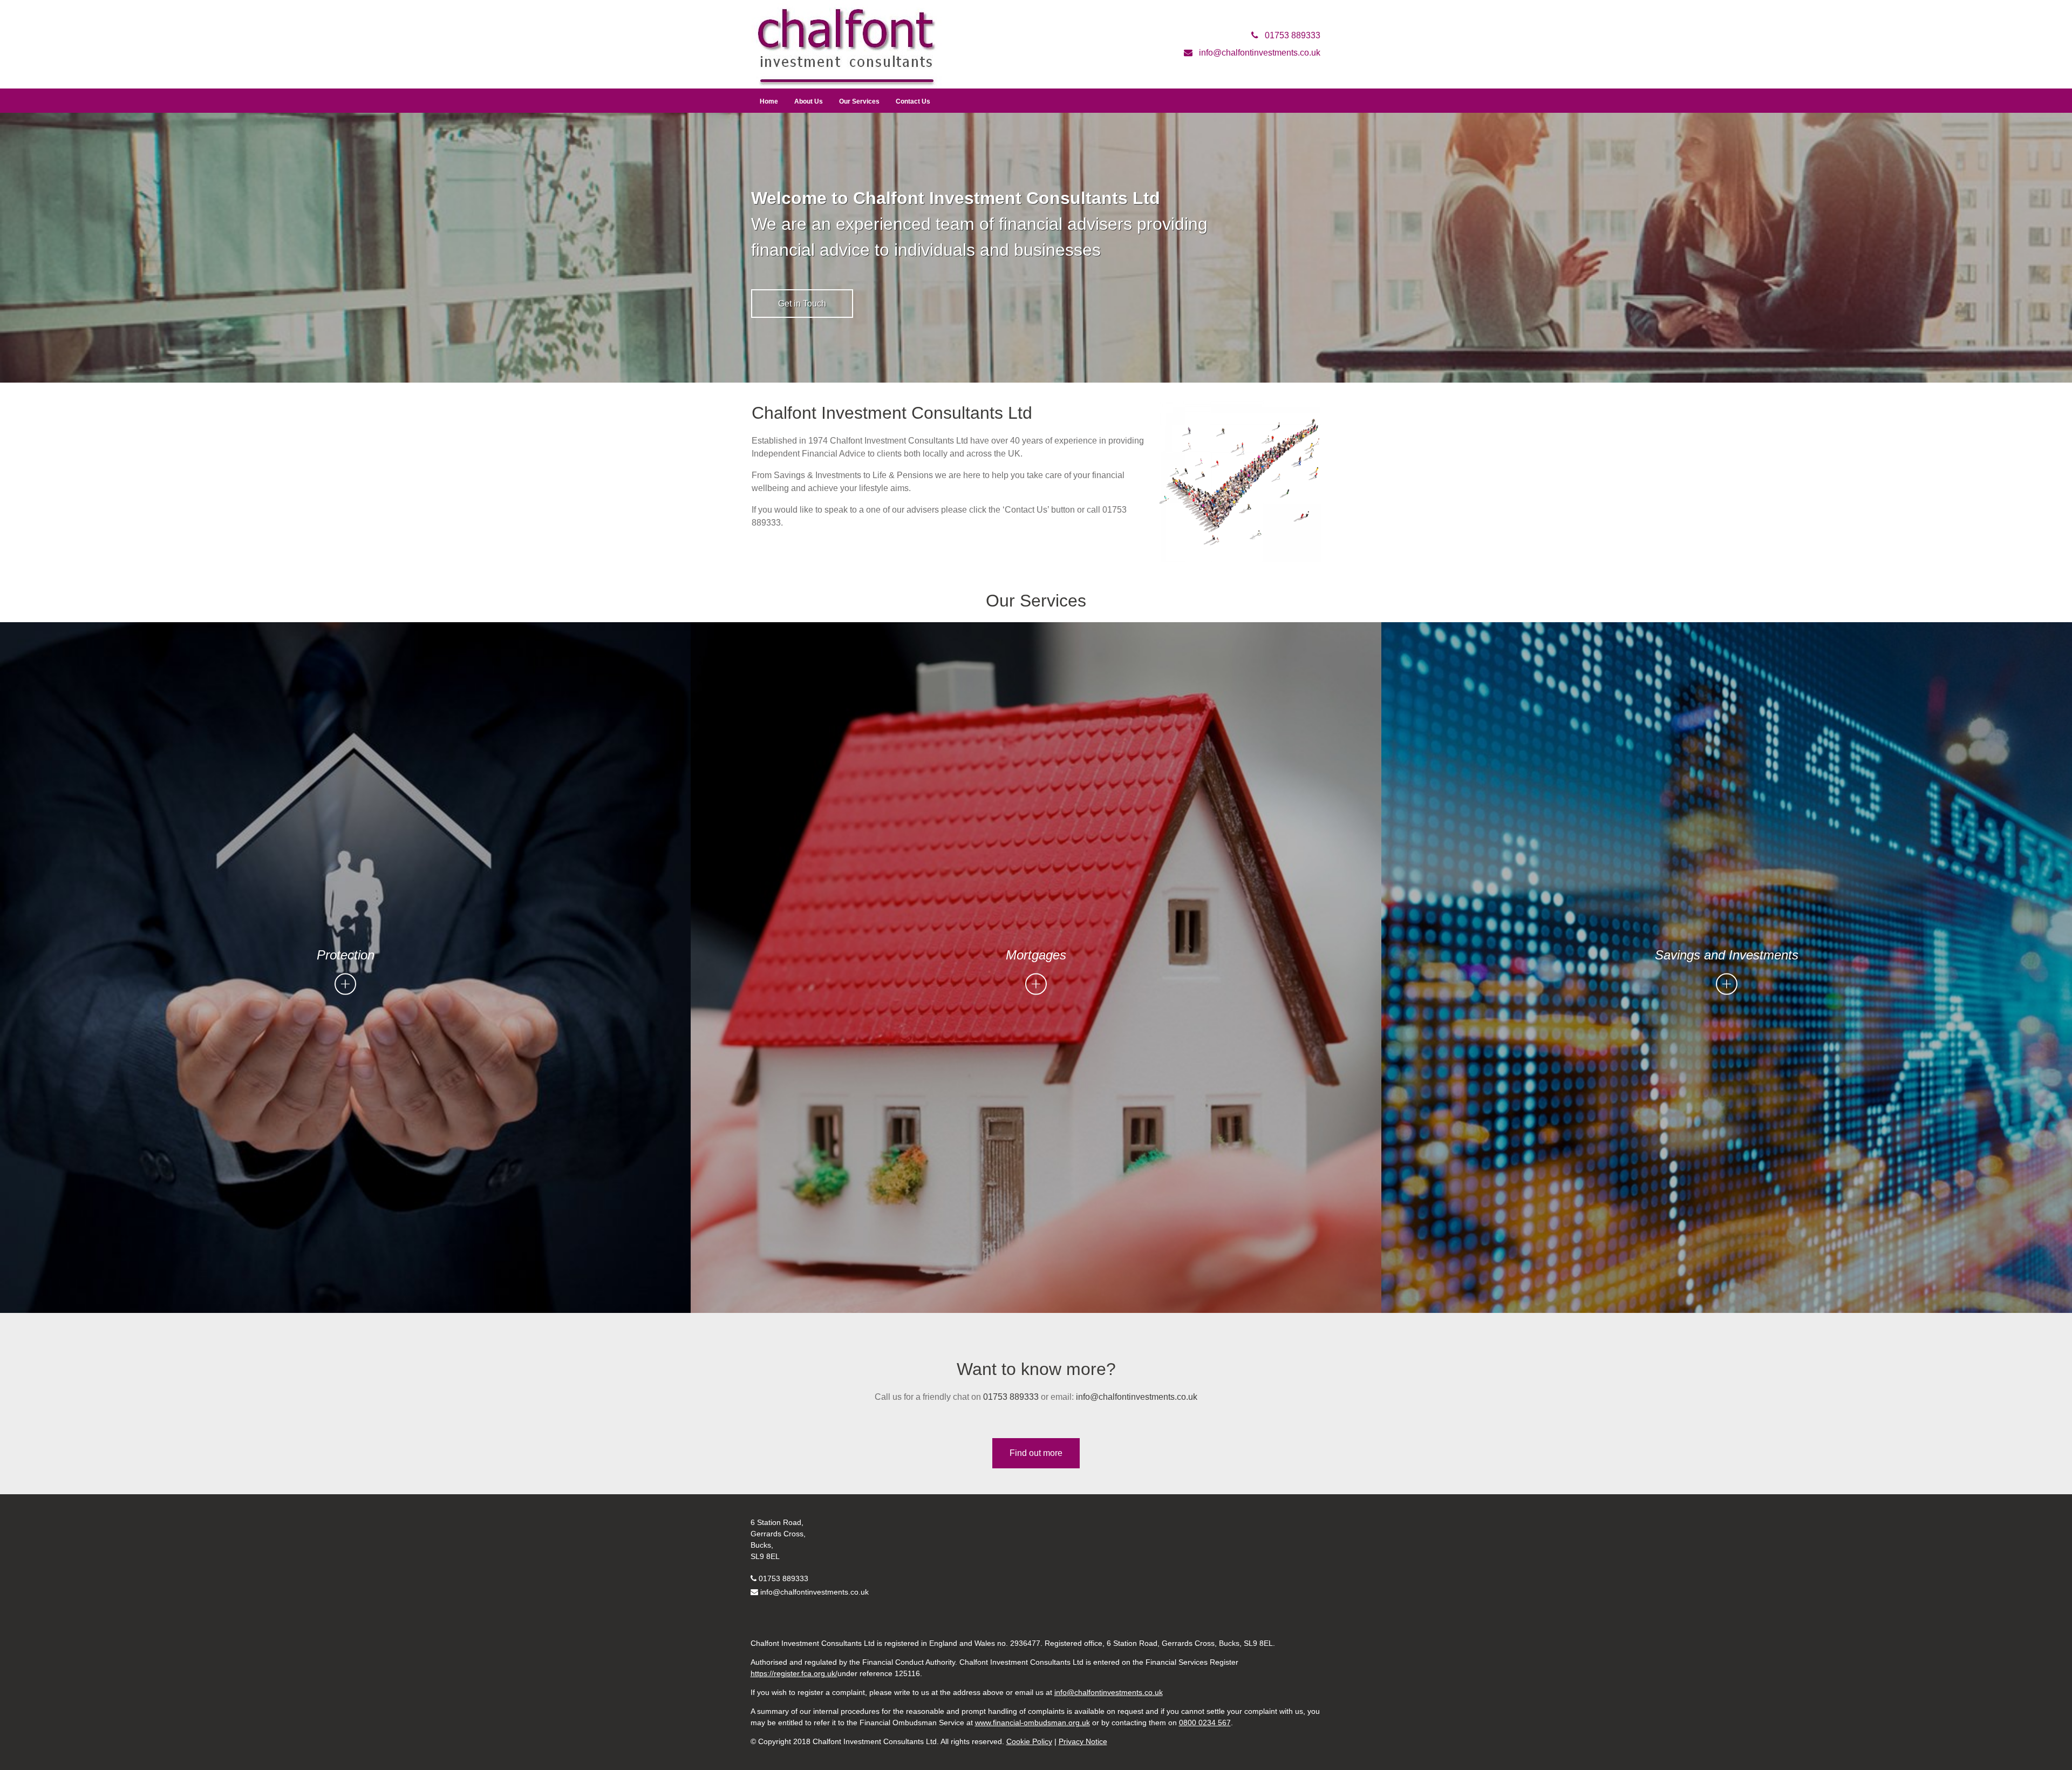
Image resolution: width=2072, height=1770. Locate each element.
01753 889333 (1010, 1397)
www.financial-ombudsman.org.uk (1032, 1723)
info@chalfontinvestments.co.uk (1137, 1397)
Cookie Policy (1029, 1741)
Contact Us (913, 101)
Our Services (859, 101)
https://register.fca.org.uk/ (794, 1673)
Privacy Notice (1083, 1741)
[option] (1036, 248)
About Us (809, 101)
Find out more (1036, 1453)
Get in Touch (802, 304)
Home (769, 101)
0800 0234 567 (1205, 1723)
